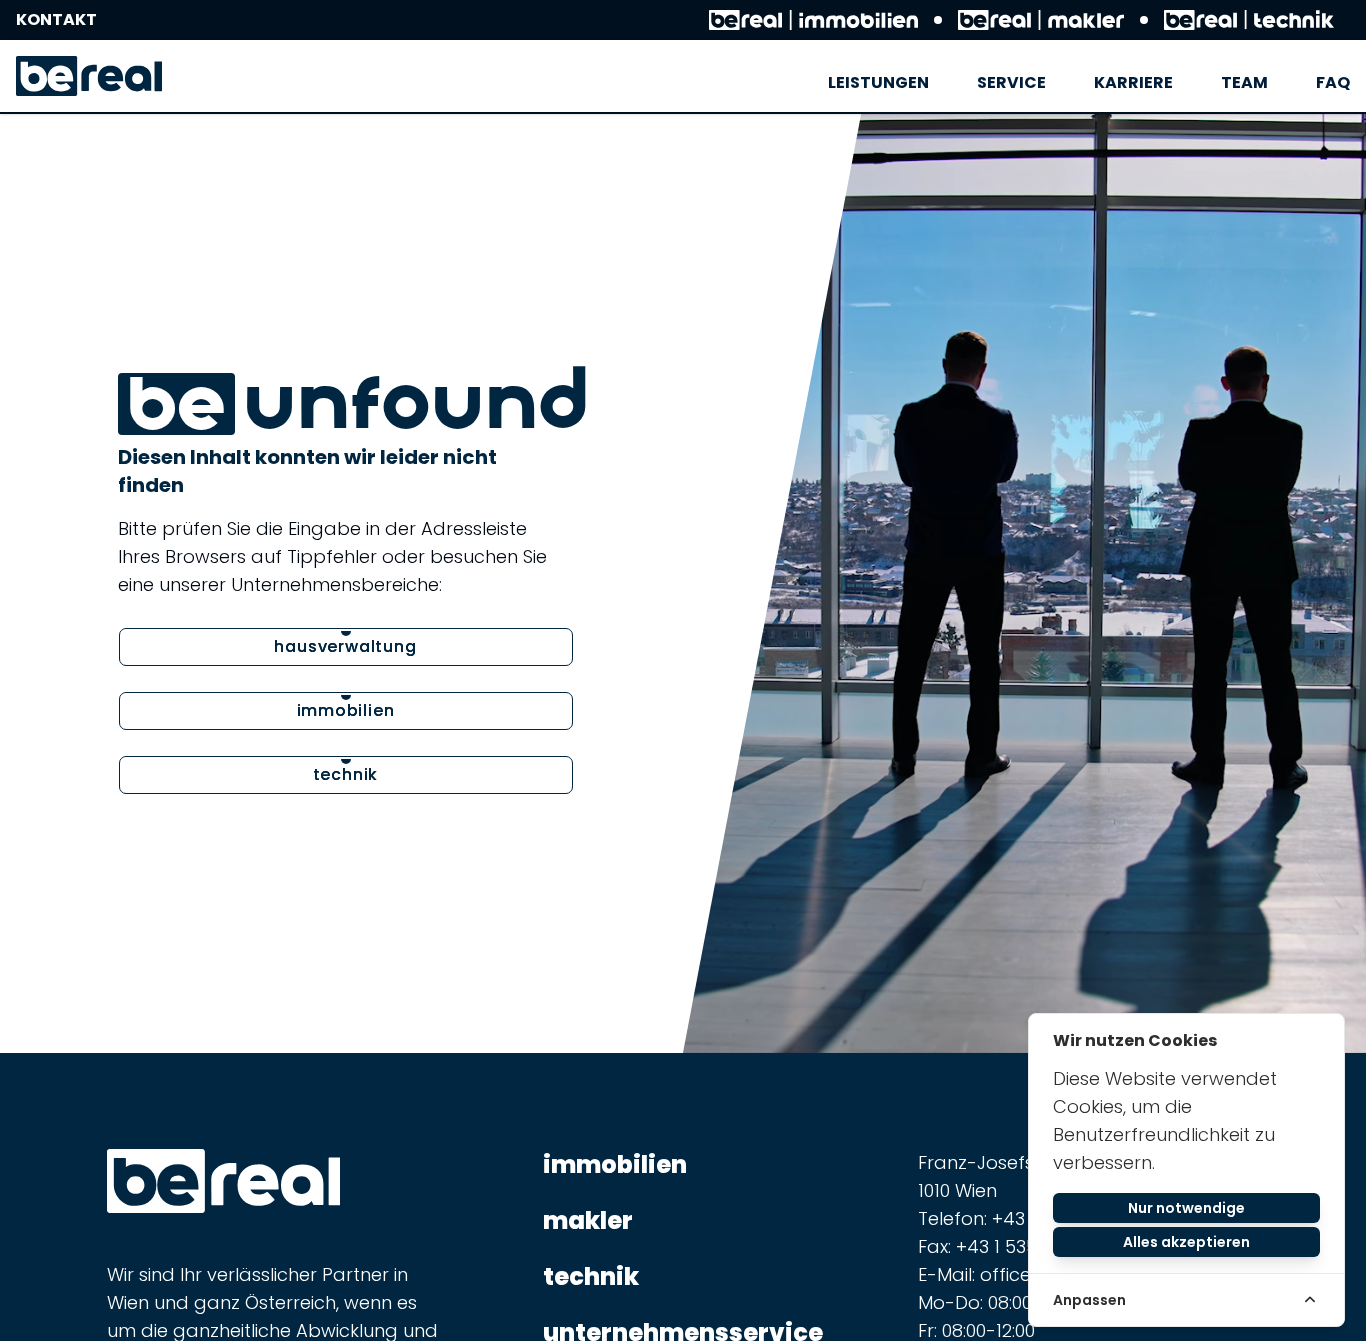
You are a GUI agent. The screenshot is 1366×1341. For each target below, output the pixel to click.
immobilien (615, 1165)
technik (591, 1277)
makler (588, 1221)
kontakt (56, 19)
